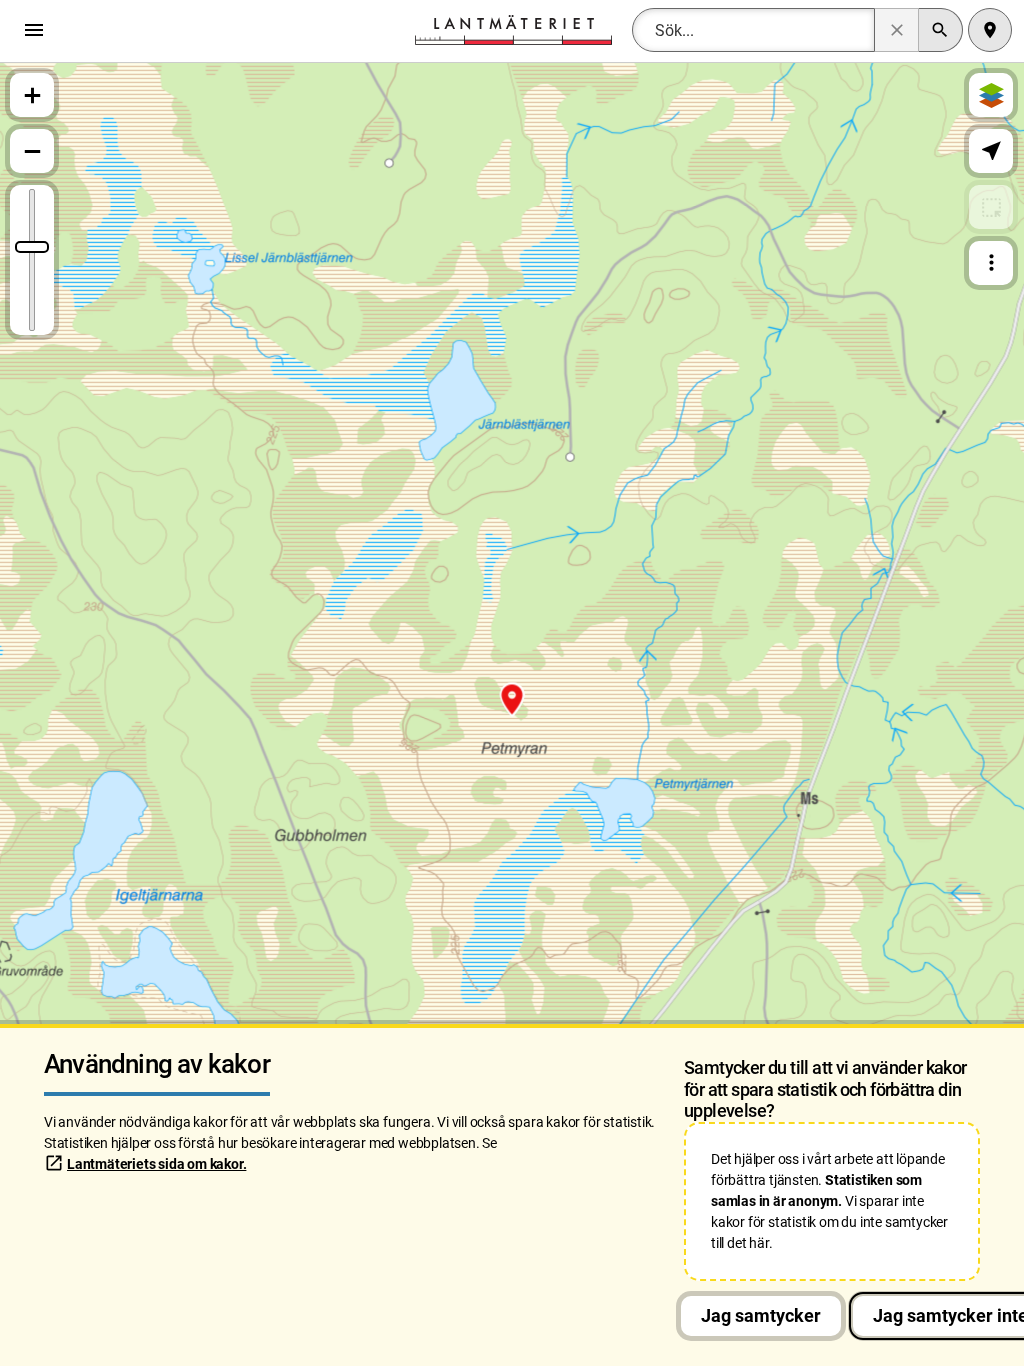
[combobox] (753, 30)
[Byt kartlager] (991, 95)
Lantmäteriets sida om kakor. (156, 1164)
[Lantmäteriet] (513, 28)
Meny (39, 30)
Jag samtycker (761, 1315)
